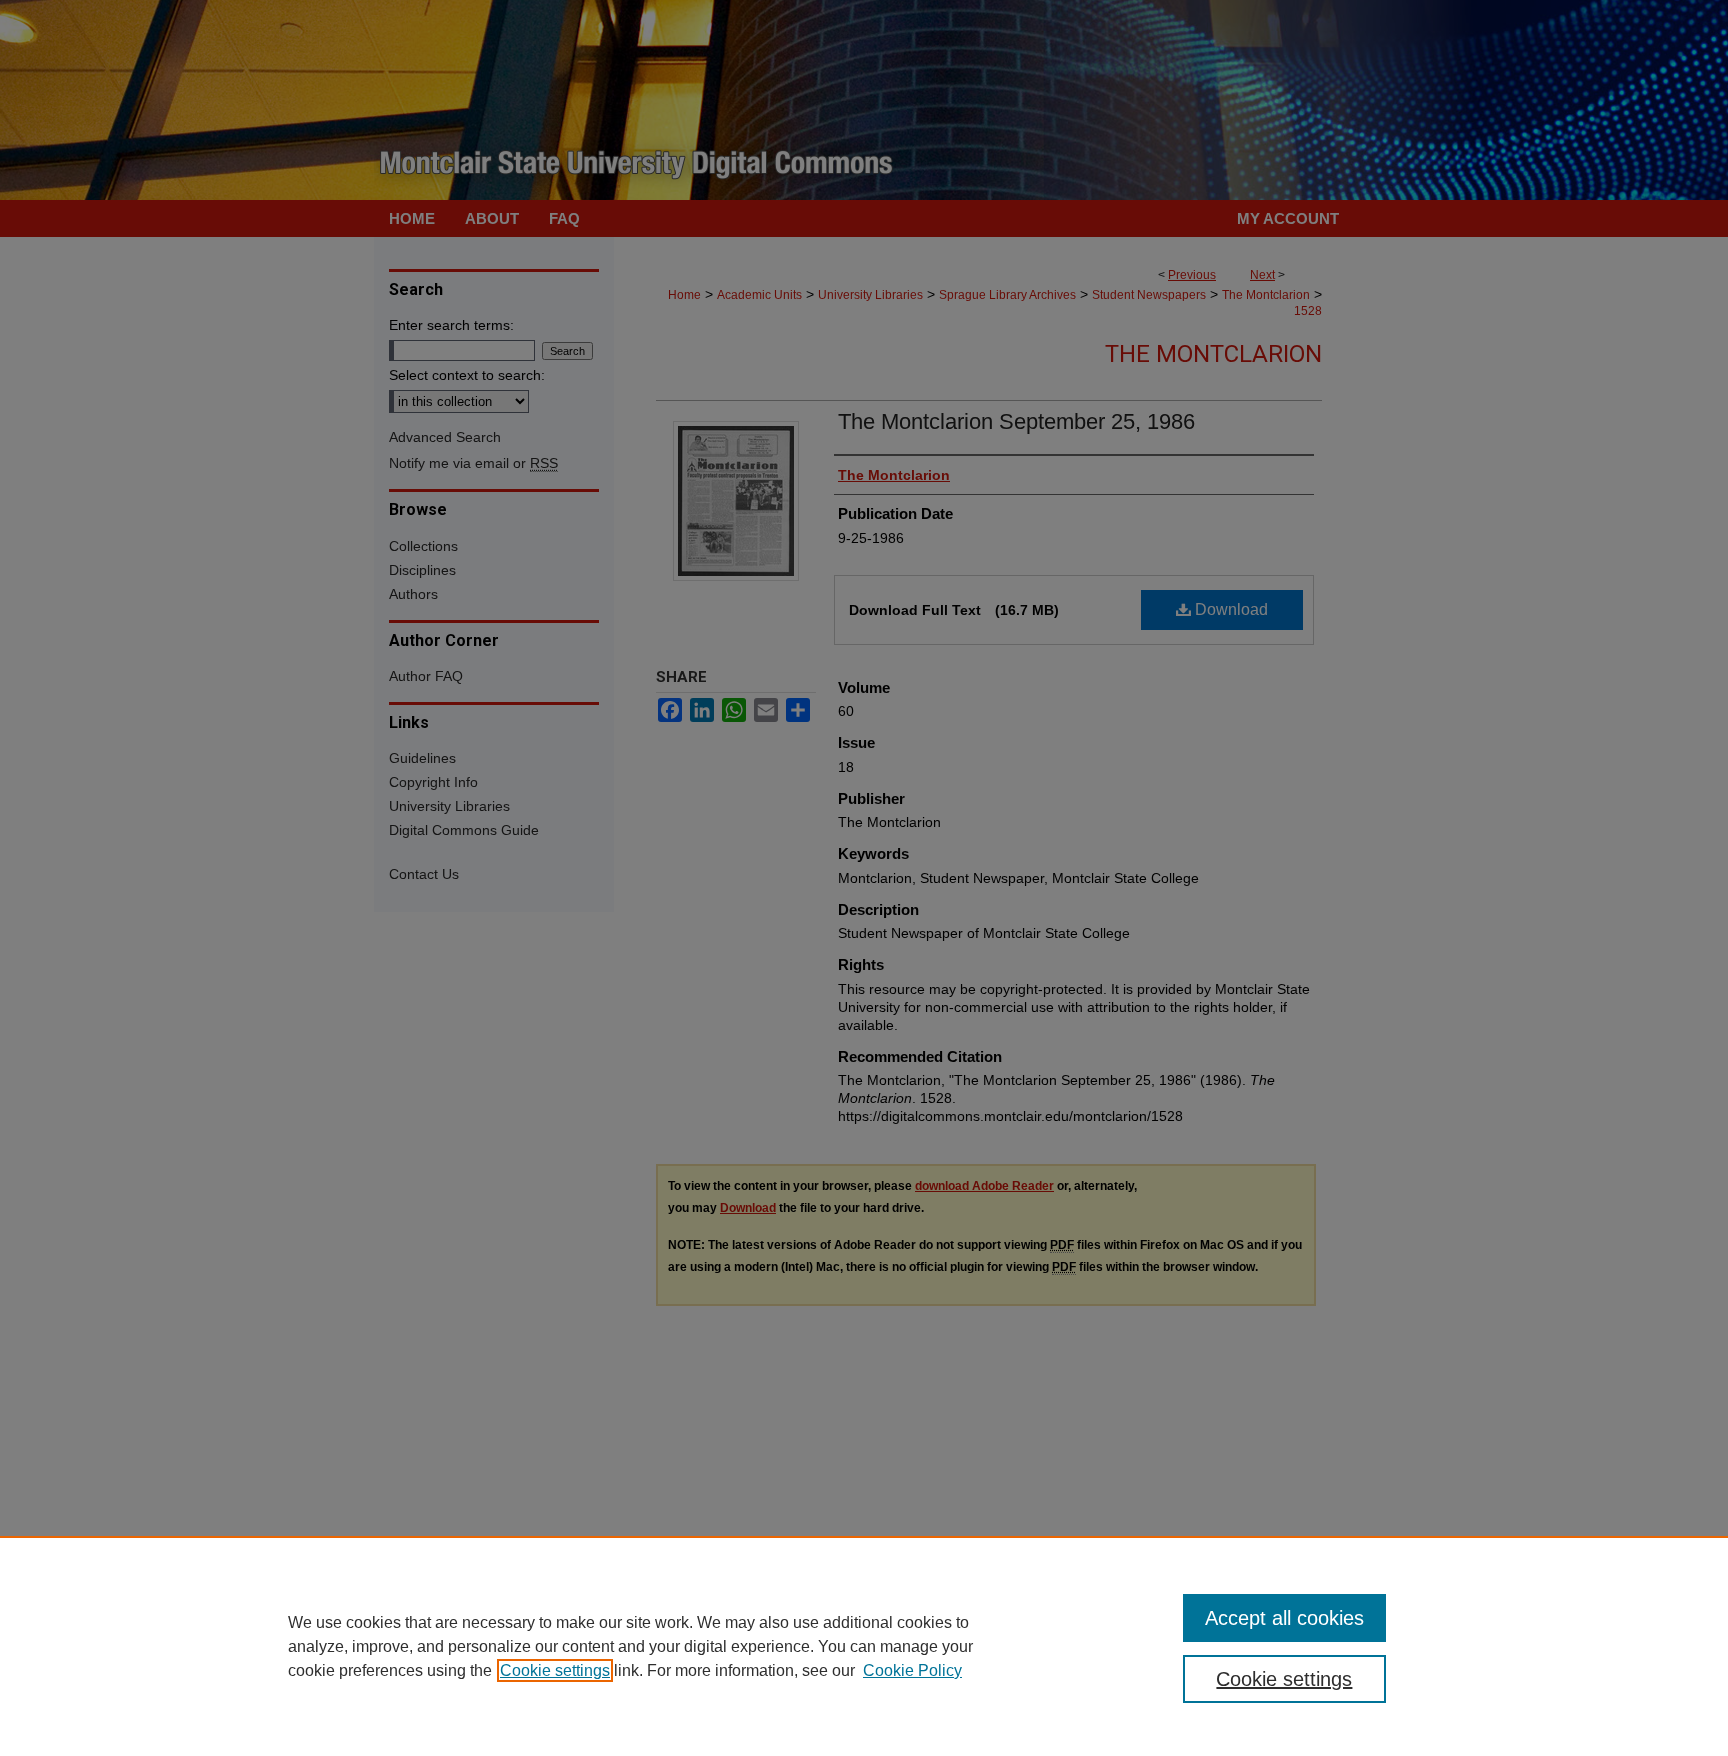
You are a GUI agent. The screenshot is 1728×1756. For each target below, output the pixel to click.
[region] (864, 1646)
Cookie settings (555, 1670)
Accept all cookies (1284, 1618)
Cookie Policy (912, 1670)
